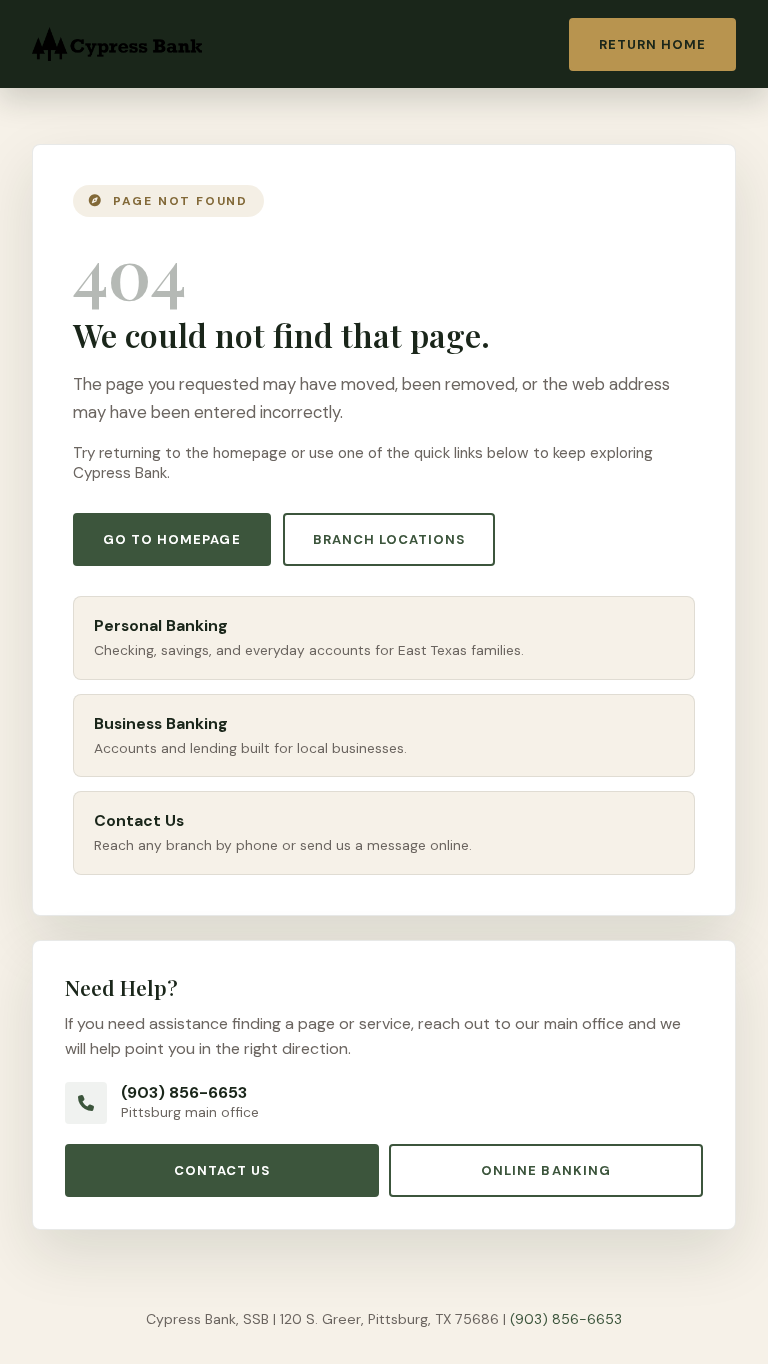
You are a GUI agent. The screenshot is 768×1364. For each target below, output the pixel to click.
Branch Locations (389, 539)
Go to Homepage (172, 539)
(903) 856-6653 (184, 1092)
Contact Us (222, 1170)
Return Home (652, 44)
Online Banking (546, 1170)
